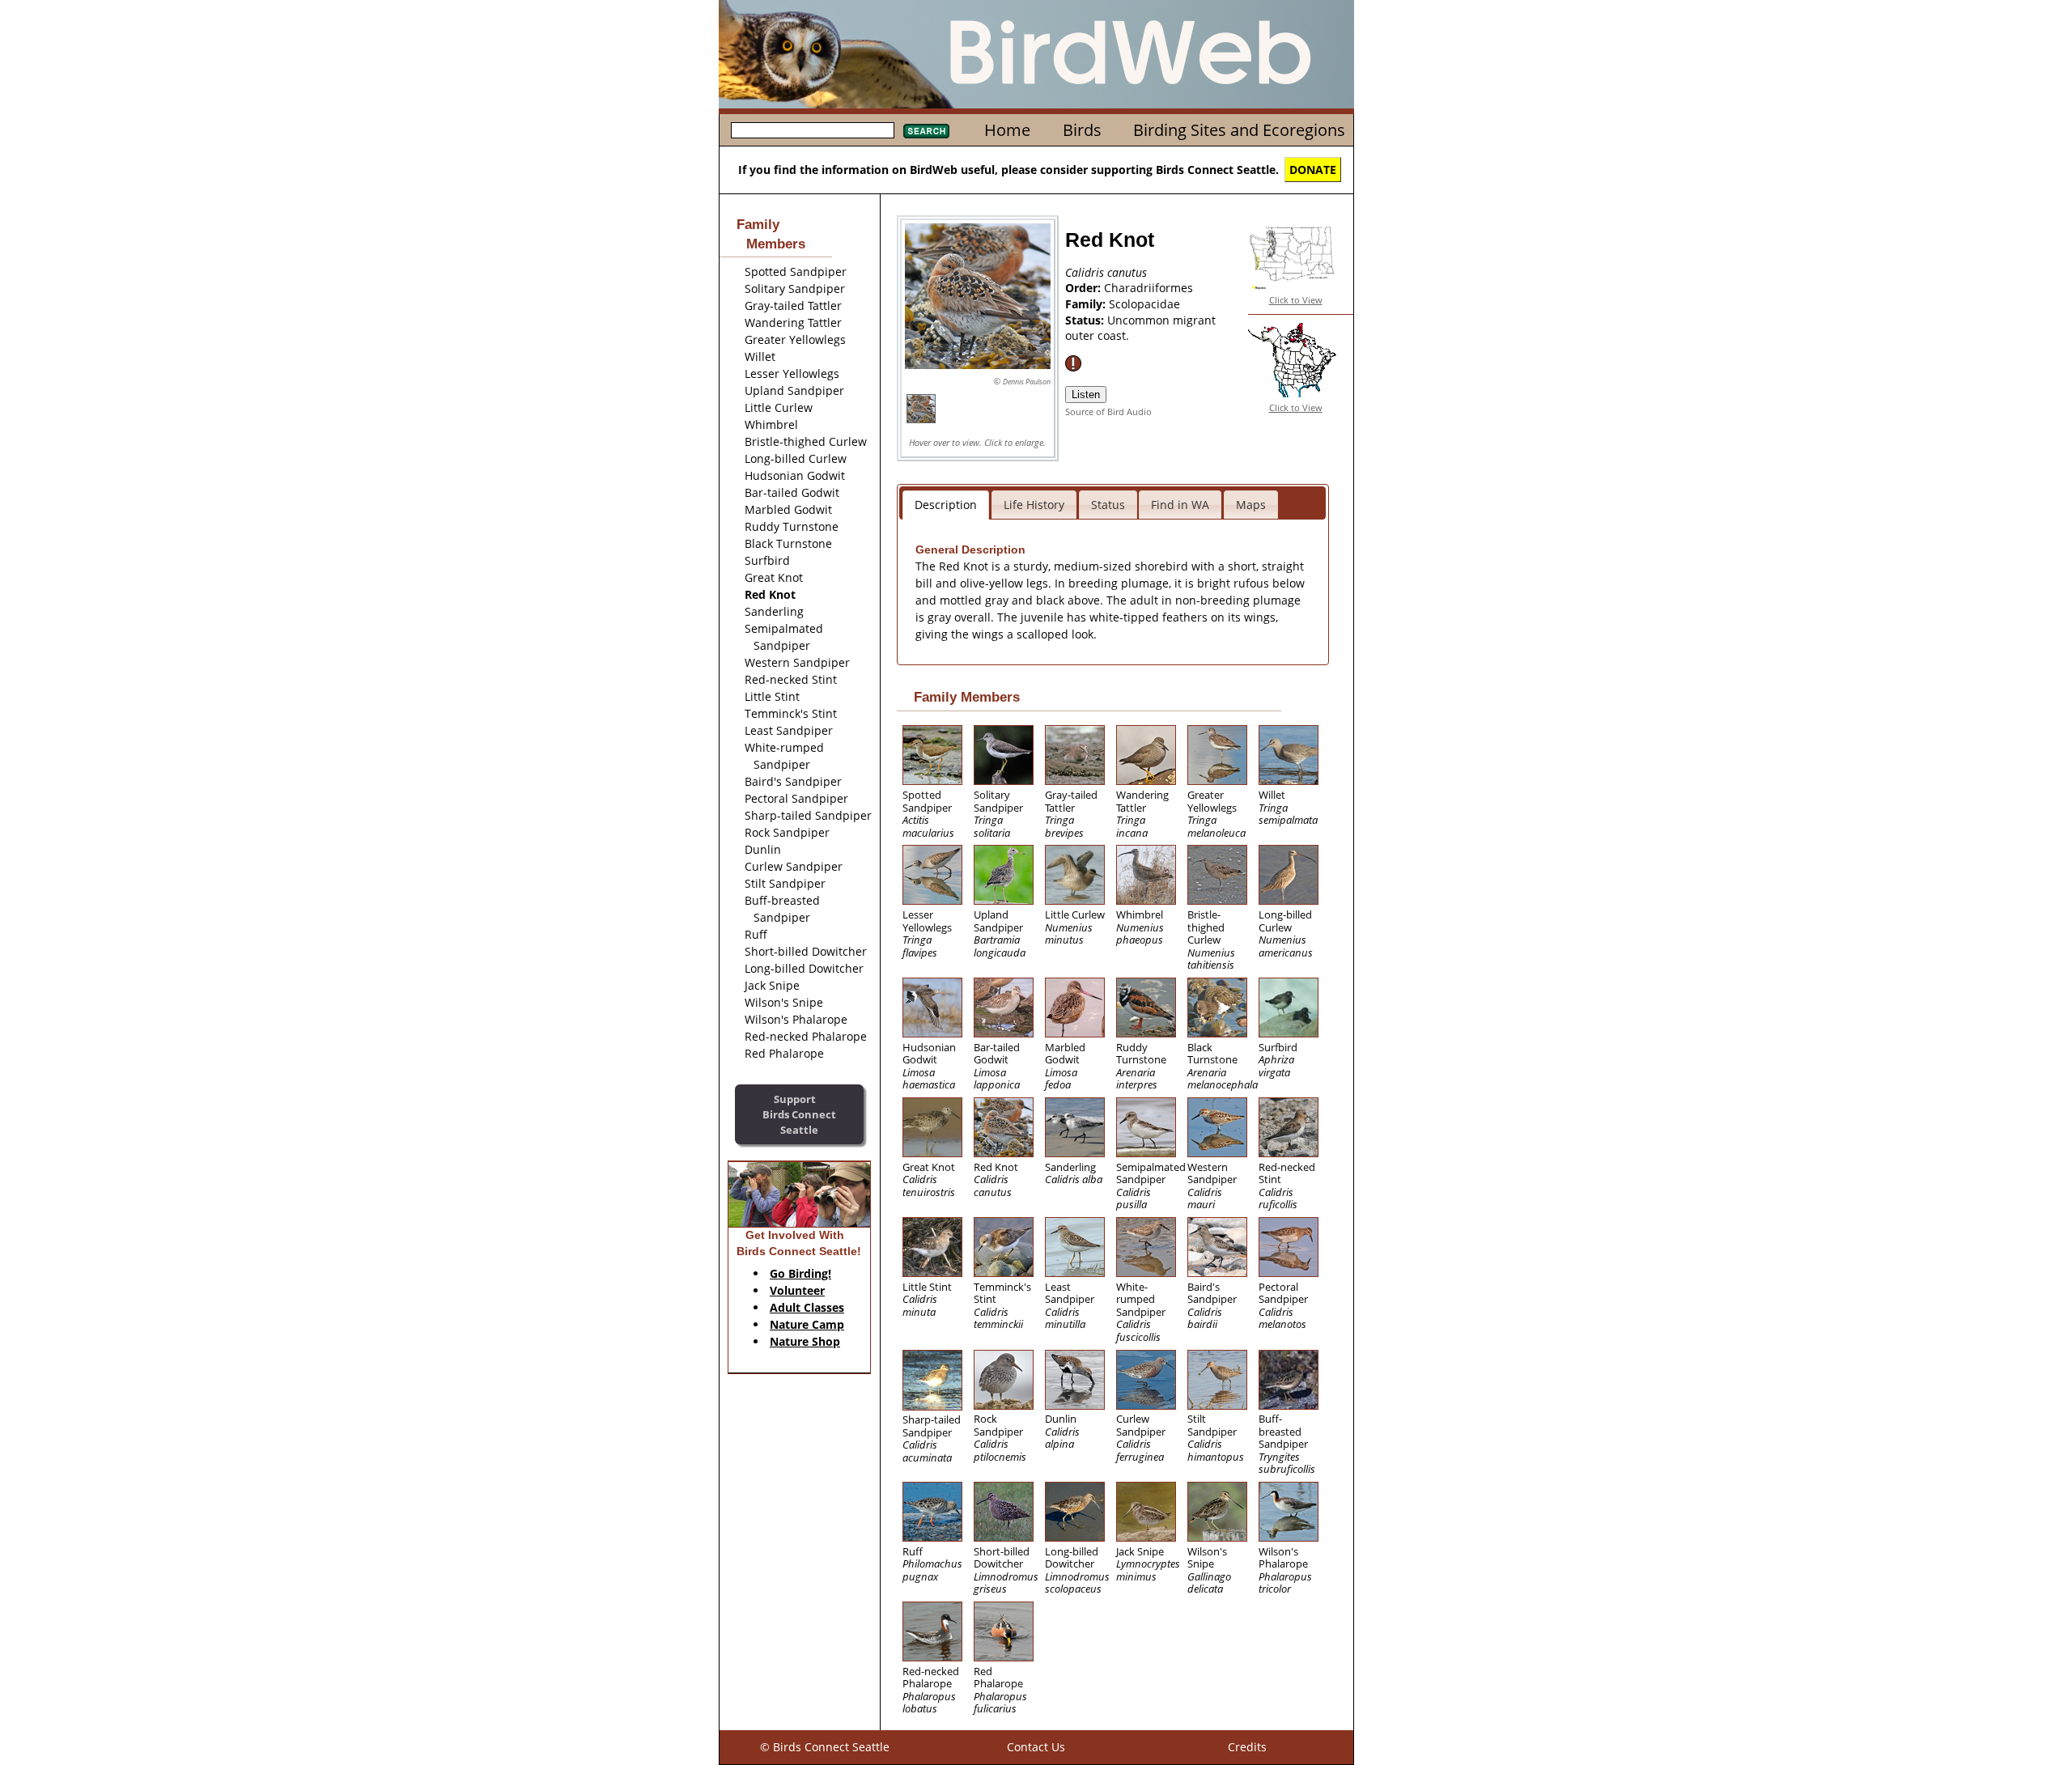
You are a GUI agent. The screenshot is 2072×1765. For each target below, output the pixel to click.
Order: (1085, 288)
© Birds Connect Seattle (825, 1747)
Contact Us (1036, 1747)
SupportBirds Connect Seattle (799, 1114)
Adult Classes (807, 1307)
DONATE (1313, 170)
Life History (1034, 505)
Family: (1087, 304)
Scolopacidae (1144, 304)
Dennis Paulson (1027, 382)
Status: (1086, 320)
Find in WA (1180, 505)
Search (926, 131)
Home (1007, 130)
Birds (1082, 130)
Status (1108, 505)
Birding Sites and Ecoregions (1239, 130)
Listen (1086, 395)
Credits (1247, 1747)
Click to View (1296, 300)
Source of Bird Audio (1108, 412)
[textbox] (813, 130)
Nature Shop (805, 1341)
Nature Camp (807, 1324)
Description (946, 505)
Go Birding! (800, 1273)
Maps (1251, 505)
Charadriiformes (1149, 288)
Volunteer (797, 1290)
